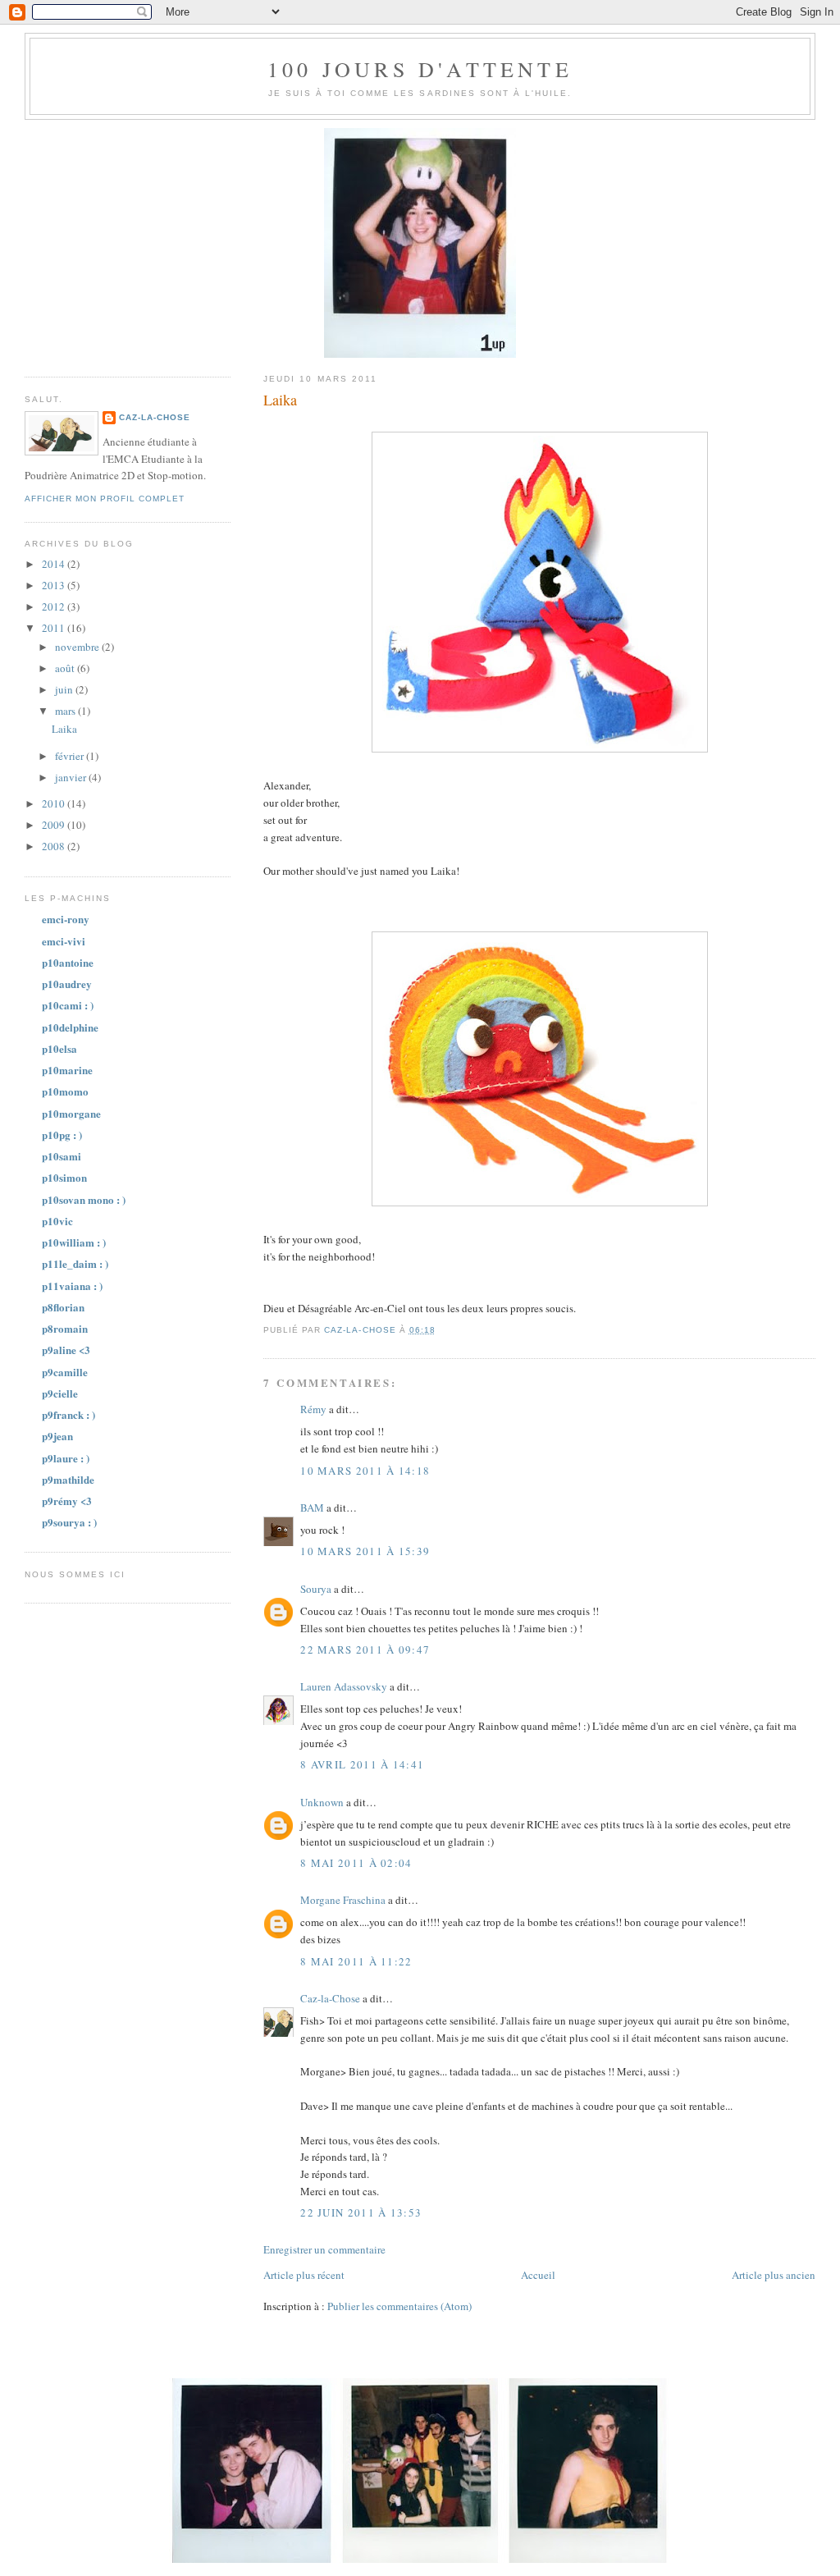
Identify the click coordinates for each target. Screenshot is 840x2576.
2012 (55, 606)
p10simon (64, 1177)
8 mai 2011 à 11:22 (356, 1961)
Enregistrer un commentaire (324, 2249)
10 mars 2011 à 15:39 (365, 1551)
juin (65, 689)
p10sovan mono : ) (84, 1199)
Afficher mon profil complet (105, 499)
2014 (55, 564)
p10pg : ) (62, 1135)
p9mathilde (68, 1479)
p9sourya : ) (69, 1522)
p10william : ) (74, 1242)
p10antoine (68, 962)
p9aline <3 (66, 1350)
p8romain (65, 1328)
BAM (312, 1508)
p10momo (65, 1091)
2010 (55, 803)
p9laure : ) (66, 1458)
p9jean (57, 1436)
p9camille (65, 1372)
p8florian (63, 1307)
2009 (55, 825)
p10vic (57, 1221)
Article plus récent (304, 2275)
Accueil (538, 2275)
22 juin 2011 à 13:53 (361, 2212)
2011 (55, 628)
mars (66, 711)
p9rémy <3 (67, 1501)
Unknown (322, 1802)
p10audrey (67, 984)
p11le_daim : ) (75, 1263)
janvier (72, 777)
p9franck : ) (68, 1414)
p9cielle (60, 1393)
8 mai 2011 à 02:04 (356, 1863)
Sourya (316, 1589)
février (71, 756)
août (66, 668)
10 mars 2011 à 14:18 (365, 1471)
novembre (78, 647)
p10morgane (71, 1113)
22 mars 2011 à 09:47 (365, 1649)
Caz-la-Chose (330, 1998)
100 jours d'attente (420, 69)
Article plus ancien (774, 2275)
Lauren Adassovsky (344, 1686)
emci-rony (66, 919)
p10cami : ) (68, 1005)
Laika (64, 729)
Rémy (313, 1409)
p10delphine (70, 1027)
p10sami (62, 1156)
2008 (55, 846)
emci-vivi (64, 941)
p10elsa (59, 1048)
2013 (55, 585)
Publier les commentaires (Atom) (399, 2306)
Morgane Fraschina (343, 1900)
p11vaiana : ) (72, 1286)
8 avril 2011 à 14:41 (362, 1764)
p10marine (67, 1070)
